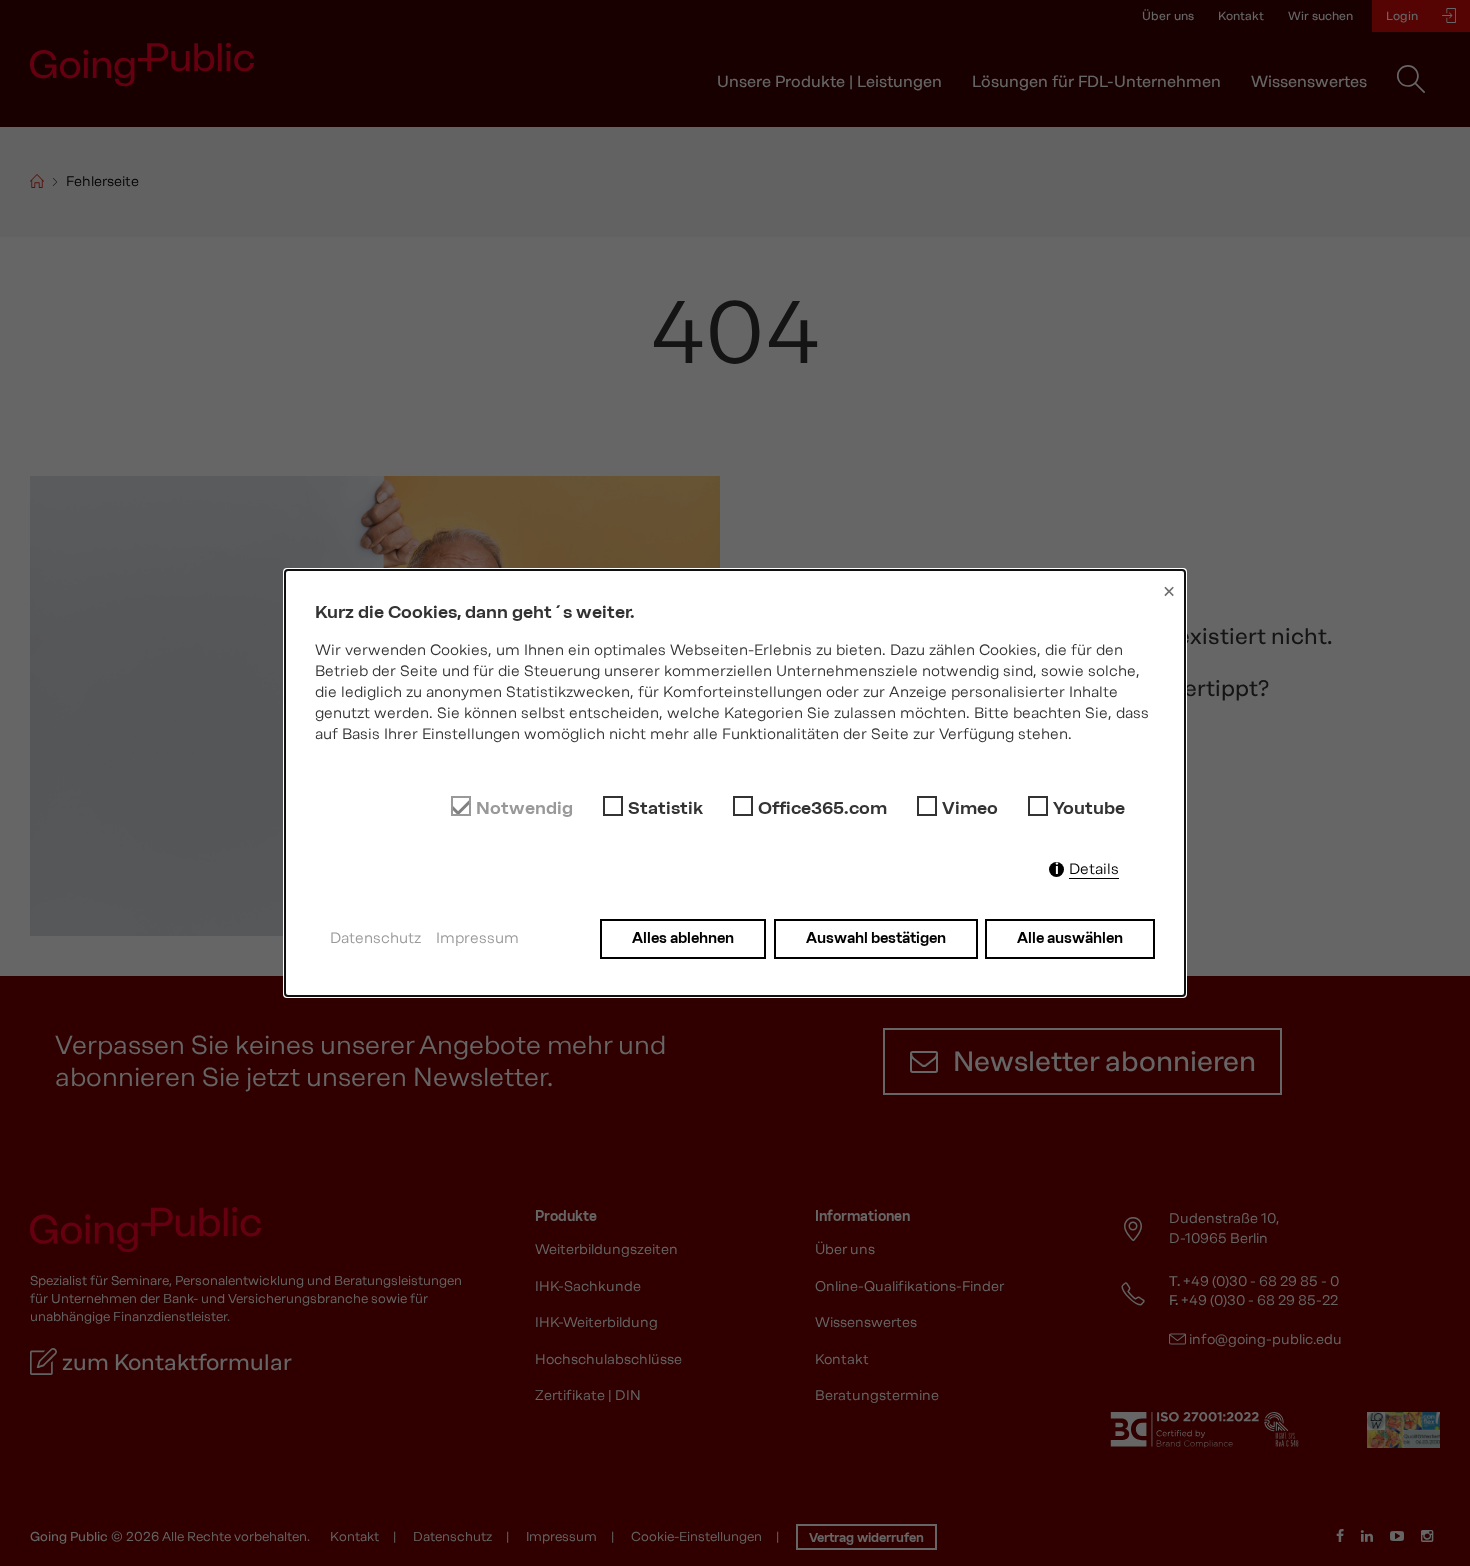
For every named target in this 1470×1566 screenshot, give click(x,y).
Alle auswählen (1070, 938)
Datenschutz (375, 938)
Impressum (477, 938)
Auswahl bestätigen (876, 938)
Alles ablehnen (683, 938)
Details (1094, 869)
